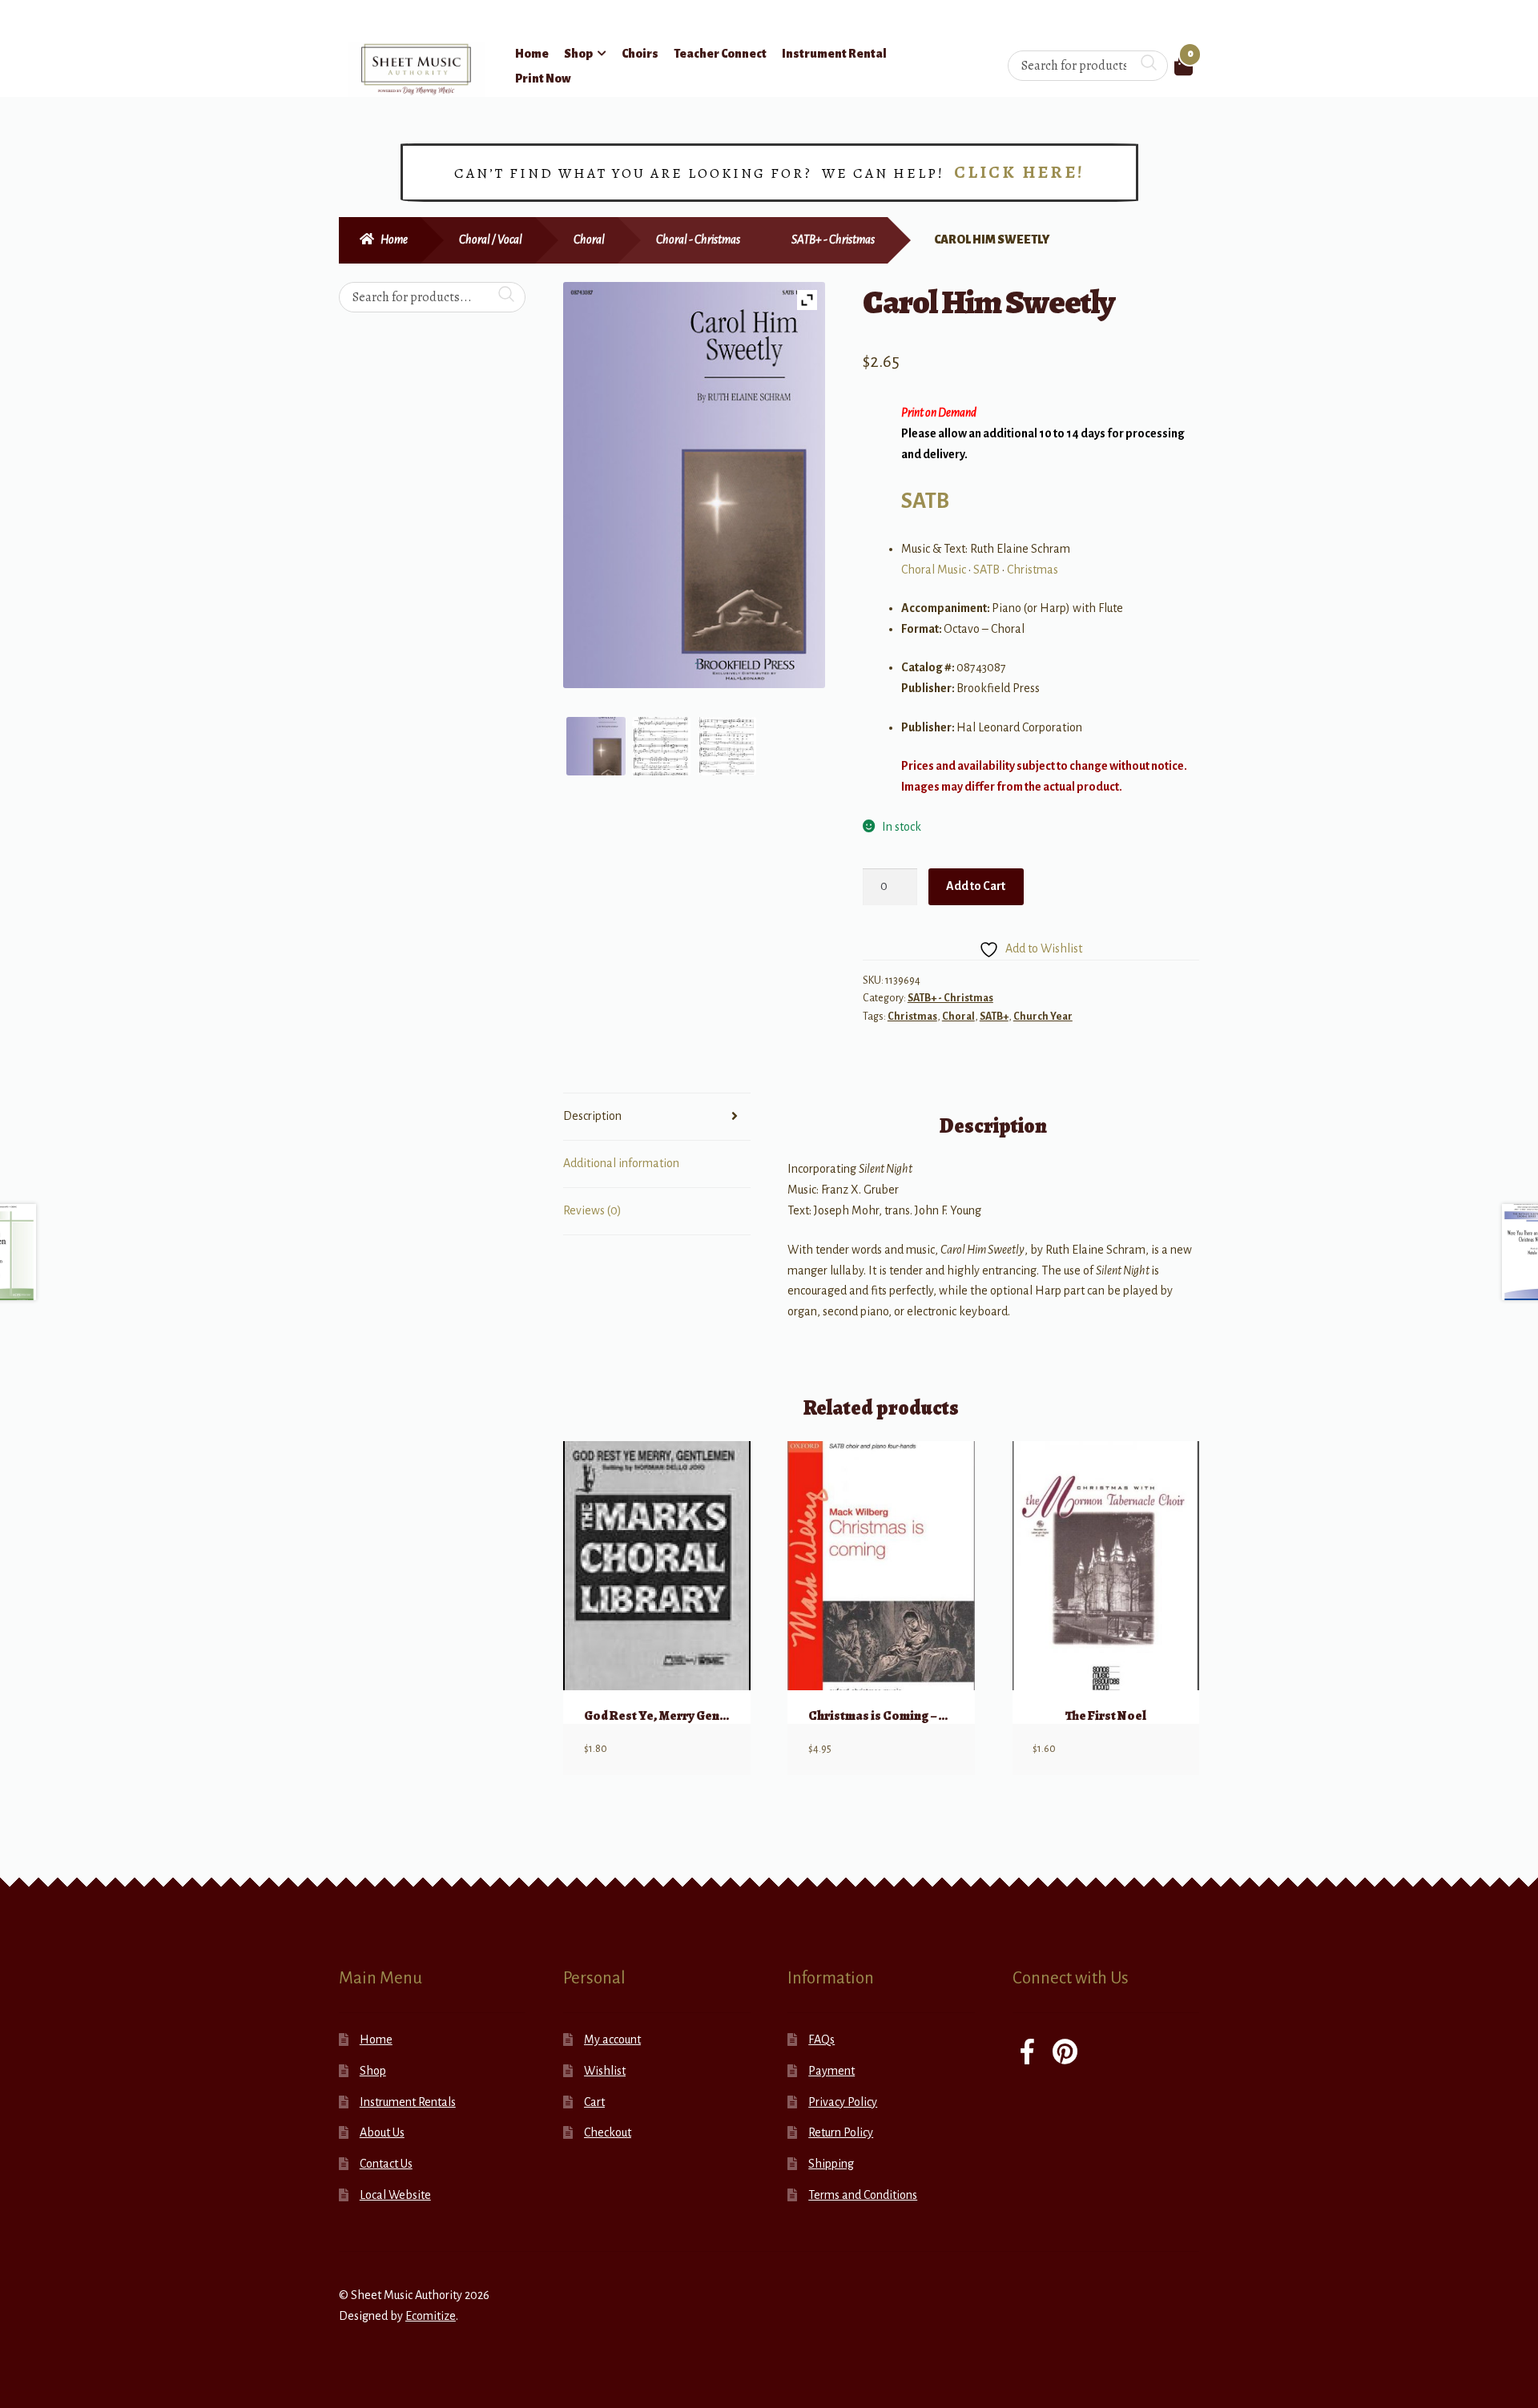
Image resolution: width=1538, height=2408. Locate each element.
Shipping (831, 2164)
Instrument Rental (834, 54)
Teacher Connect (720, 54)
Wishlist (605, 2071)
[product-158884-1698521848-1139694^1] (662, 747)
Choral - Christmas (698, 240)
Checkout (608, 2132)
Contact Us (386, 2164)
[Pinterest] (1065, 2054)
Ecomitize (431, 2316)
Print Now (543, 79)
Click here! (1019, 172)
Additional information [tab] (621, 1163)
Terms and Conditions (863, 2195)
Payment (831, 2071)
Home (532, 54)
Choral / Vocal (491, 240)
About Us (382, 2132)
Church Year (1043, 1017)
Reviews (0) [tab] (592, 1210)
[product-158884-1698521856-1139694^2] (727, 747)
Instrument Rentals (408, 2102)
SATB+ (994, 1017)
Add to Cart (976, 886)
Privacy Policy (843, 2102)
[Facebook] (1027, 2054)
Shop (578, 54)
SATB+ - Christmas (833, 240)
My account (612, 2040)
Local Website (395, 2195)
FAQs (821, 2040)
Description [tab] (592, 1116)
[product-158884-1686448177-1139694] (596, 747)
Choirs (640, 54)
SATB (925, 501)
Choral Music (934, 570)
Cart (594, 2102)
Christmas (1033, 570)
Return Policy (841, 2132)
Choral (589, 240)
